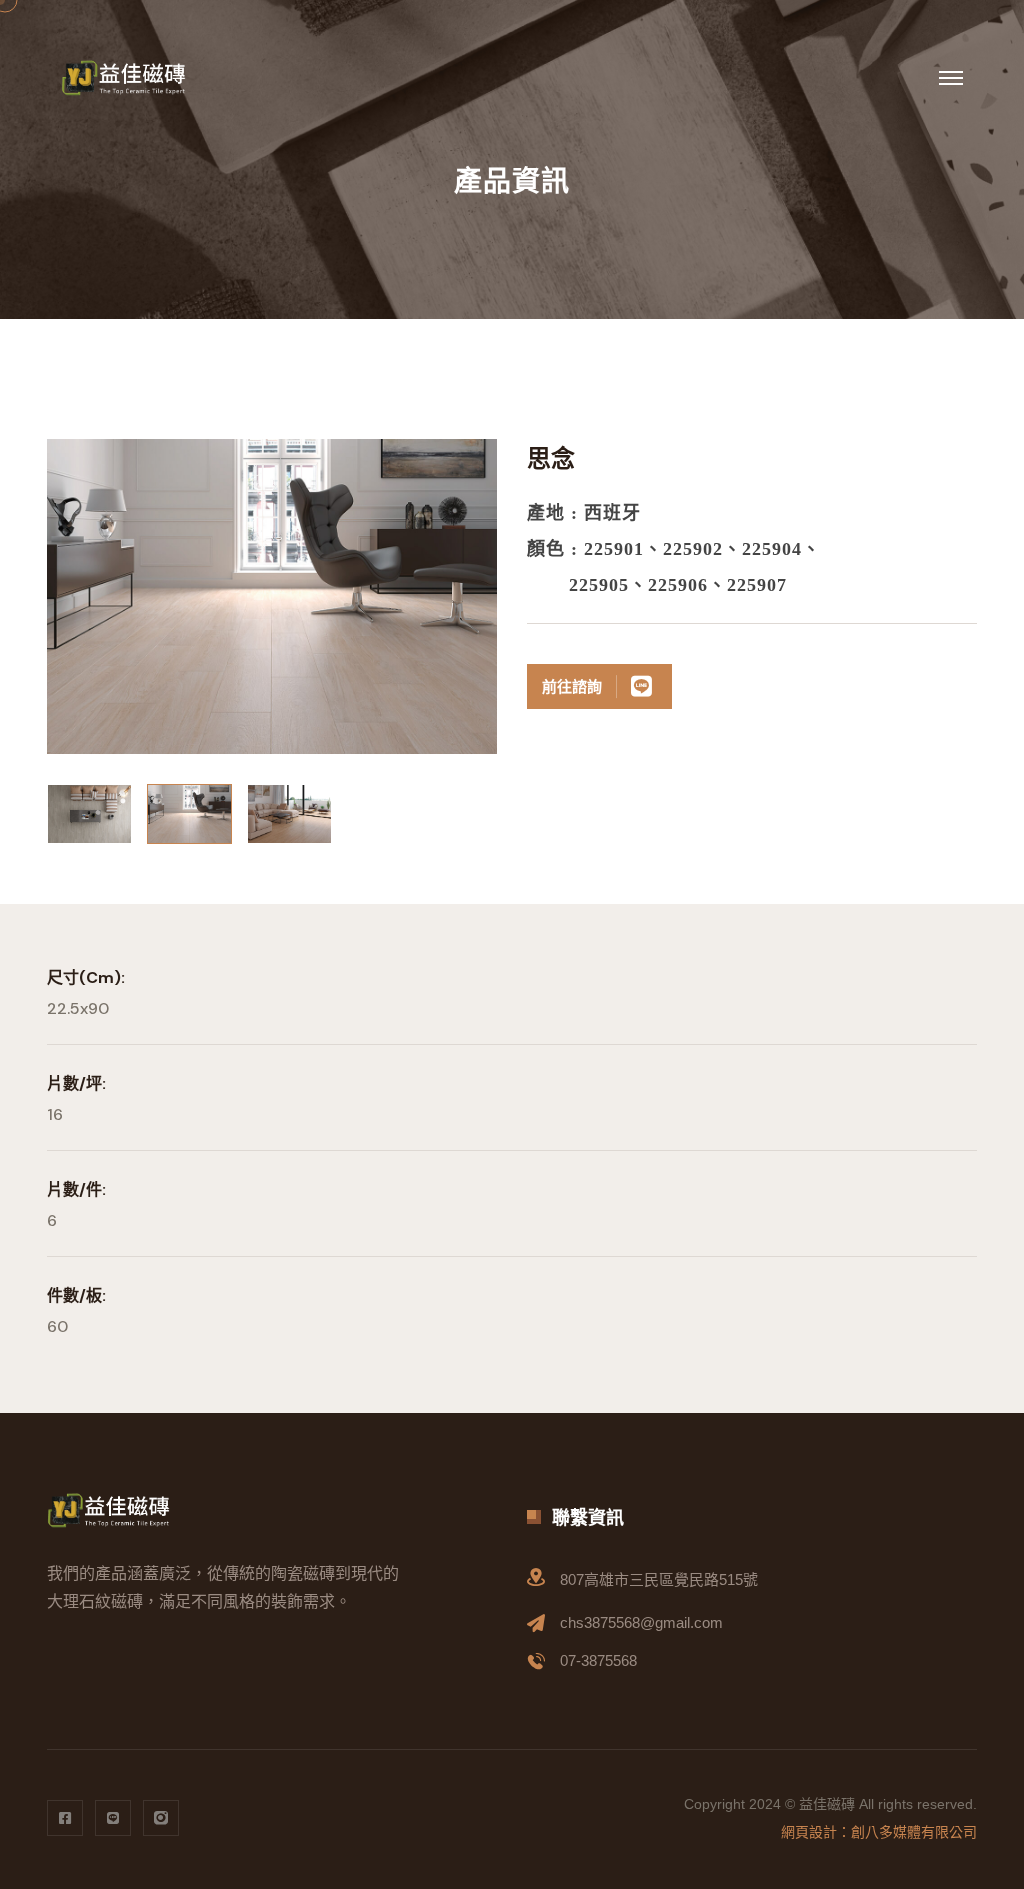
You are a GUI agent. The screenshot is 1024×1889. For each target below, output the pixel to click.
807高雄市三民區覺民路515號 (659, 1579)
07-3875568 (598, 1660)
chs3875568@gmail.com (641, 1622)
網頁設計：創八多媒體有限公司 (879, 1832)
